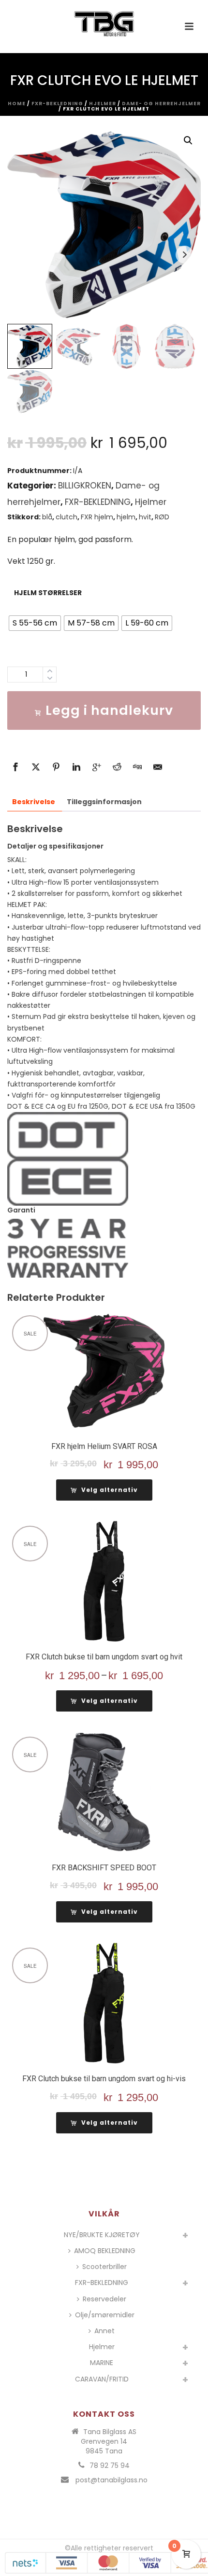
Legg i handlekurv (109, 710)
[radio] (35, 623)
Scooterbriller (104, 2267)
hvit (145, 517)
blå (47, 517)
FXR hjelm (97, 517)
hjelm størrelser (48, 593)
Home (17, 104)
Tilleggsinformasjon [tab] (104, 802)
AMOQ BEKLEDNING (105, 2251)
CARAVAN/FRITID (102, 2379)
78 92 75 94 (110, 2465)
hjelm (126, 517)
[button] (188, 140)
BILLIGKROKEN (85, 486)
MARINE (102, 2363)
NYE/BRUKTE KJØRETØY (102, 2235)
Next (185, 255)
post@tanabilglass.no (111, 2480)
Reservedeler (104, 2299)
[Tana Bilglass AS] (104, 22)
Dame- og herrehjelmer (161, 104)
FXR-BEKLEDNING (57, 104)
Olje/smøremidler (105, 2315)
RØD (162, 517)
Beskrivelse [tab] (34, 802)
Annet (104, 2331)
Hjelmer (103, 104)
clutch (67, 517)
